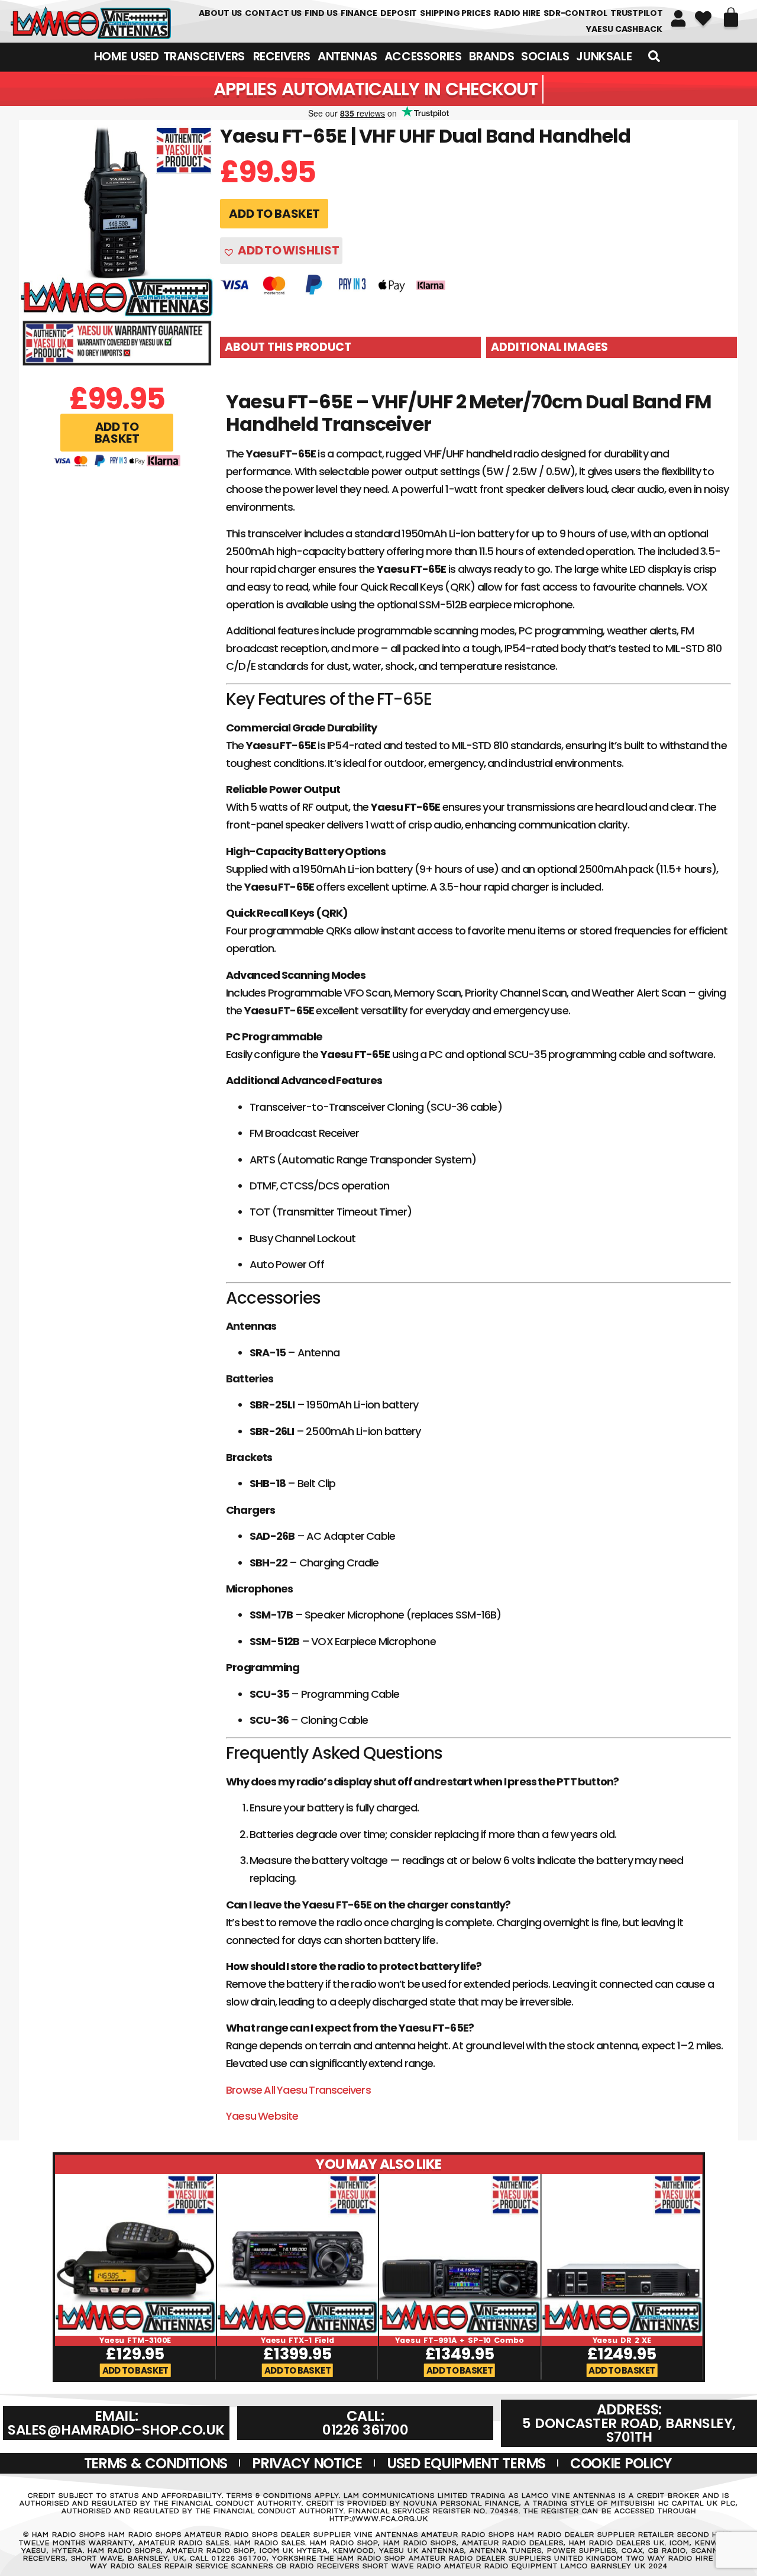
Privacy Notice (307, 2463)
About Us (220, 13)
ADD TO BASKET (274, 214)
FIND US (321, 13)
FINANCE (359, 13)
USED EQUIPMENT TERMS (466, 2463)
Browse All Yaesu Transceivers (298, 2090)
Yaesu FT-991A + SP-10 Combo (459, 2340)
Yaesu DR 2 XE (622, 2340)
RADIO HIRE (517, 13)
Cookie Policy (621, 2463)
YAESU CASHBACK (624, 29)
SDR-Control (575, 13)
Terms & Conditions (156, 2463)
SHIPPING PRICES (455, 13)
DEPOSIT (399, 13)
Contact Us (273, 13)
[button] (117, 433)
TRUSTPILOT (637, 13)
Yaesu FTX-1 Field (297, 2340)
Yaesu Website (262, 2116)
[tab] (350, 347)
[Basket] (731, 17)
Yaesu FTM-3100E (135, 2340)
